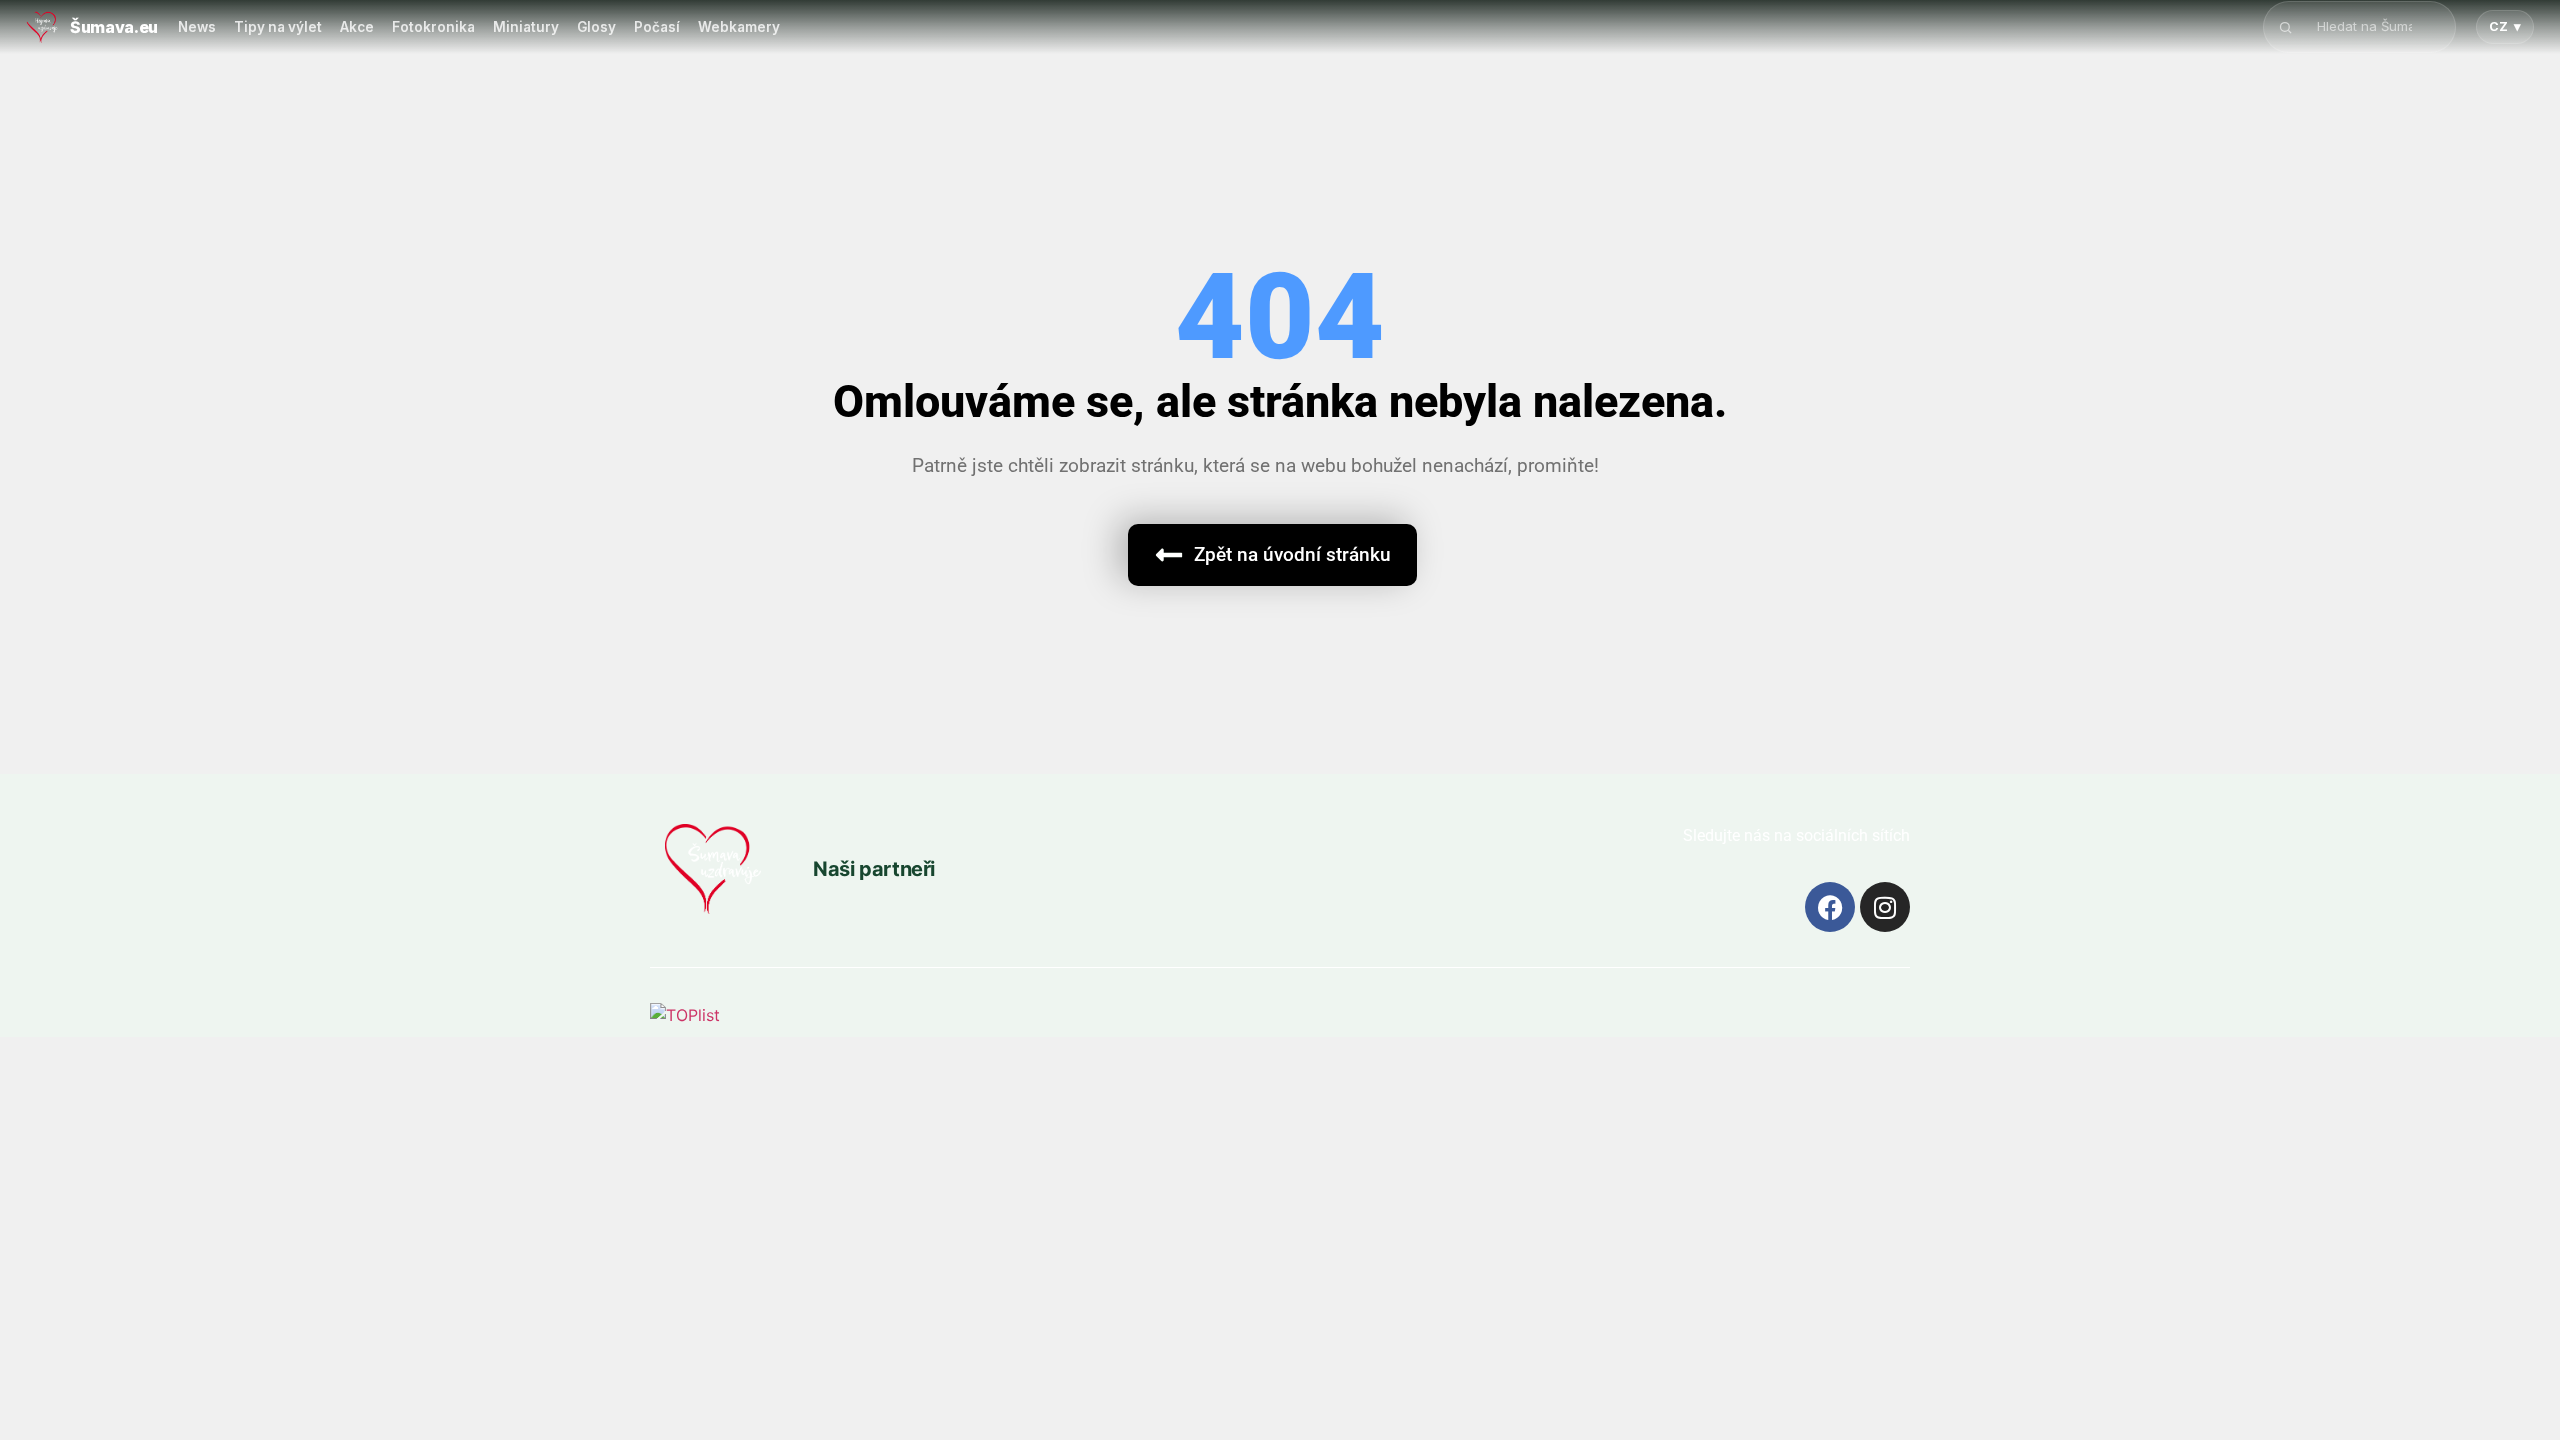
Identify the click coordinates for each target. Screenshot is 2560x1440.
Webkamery (739, 27)
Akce (357, 27)
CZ (2505, 26)
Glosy (596, 27)
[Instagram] (1885, 907)
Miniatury (526, 27)
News (197, 27)
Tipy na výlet (278, 27)
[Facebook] (1830, 907)
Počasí (657, 27)
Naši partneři (874, 869)
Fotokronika (433, 27)
